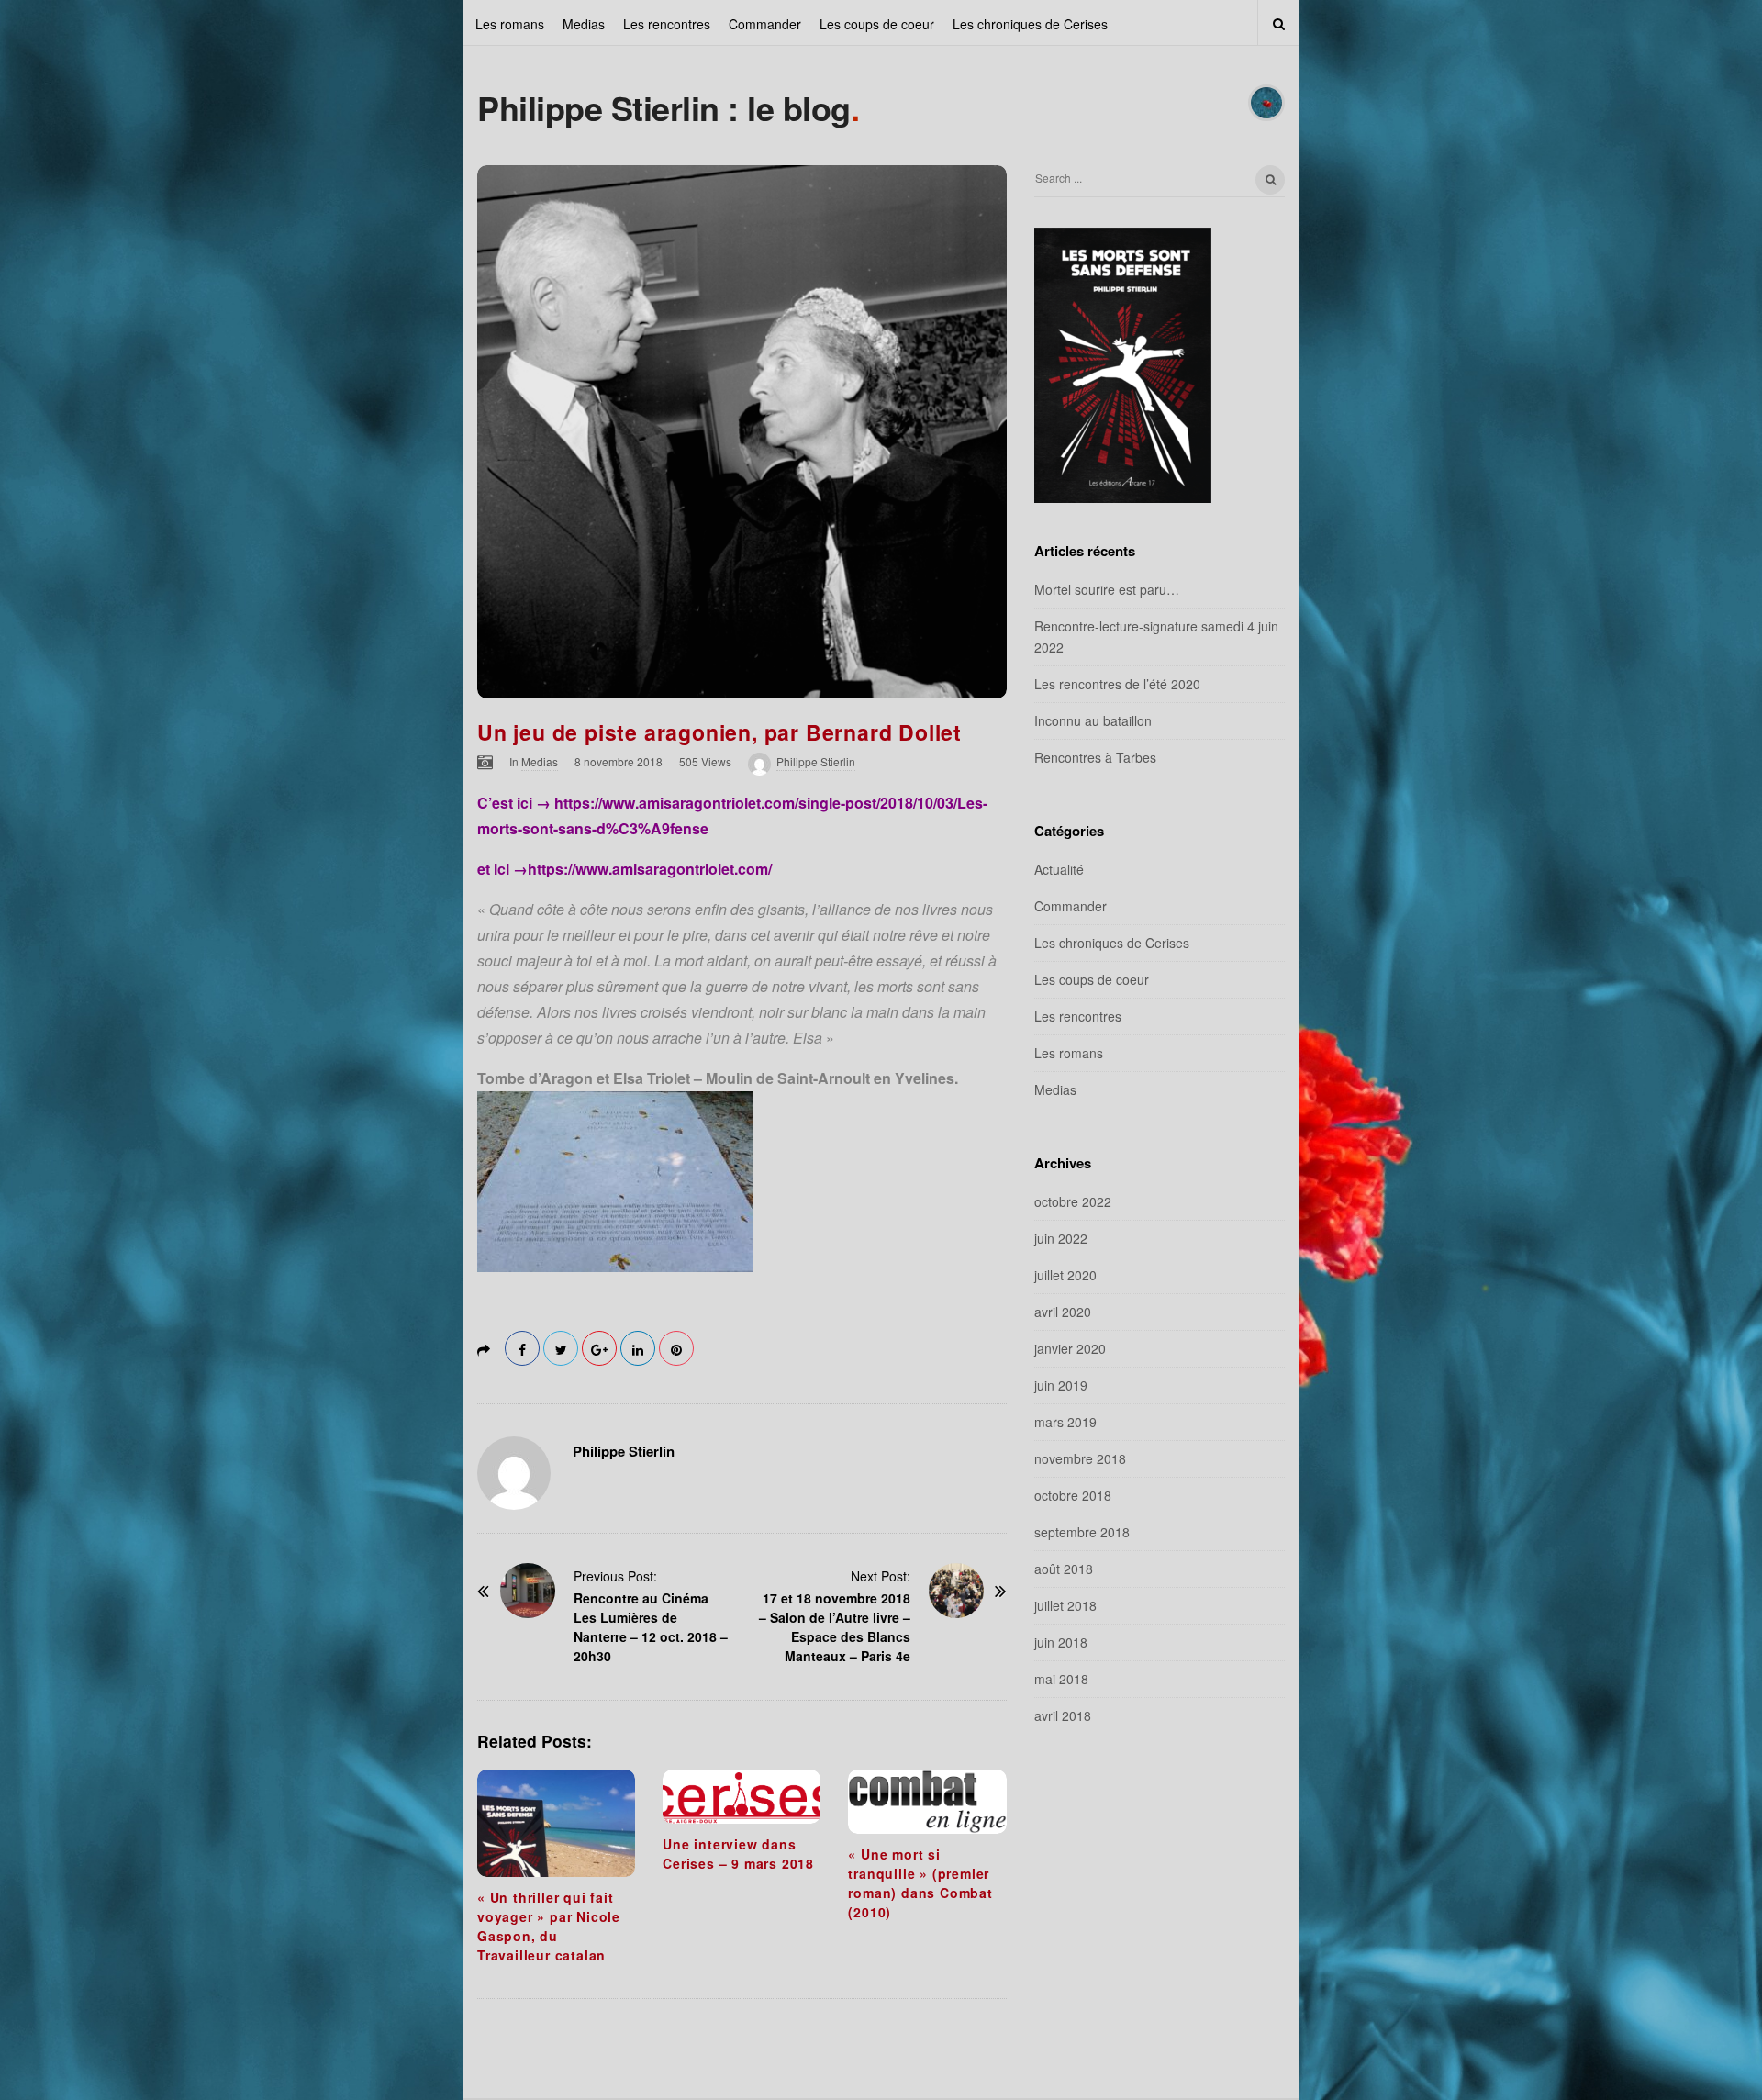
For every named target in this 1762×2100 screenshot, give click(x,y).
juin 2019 (1061, 1385)
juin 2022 (1061, 1238)
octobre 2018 (1073, 1495)
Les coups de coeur (877, 24)
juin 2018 (1061, 1642)
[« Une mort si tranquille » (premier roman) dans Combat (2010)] (927, 1802)
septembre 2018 (1082, 1532)
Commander (765, 24)
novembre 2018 (1080, 1458)
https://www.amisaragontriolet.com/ (650, 869)
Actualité (1059, 869)
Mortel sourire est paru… (1107, 589)
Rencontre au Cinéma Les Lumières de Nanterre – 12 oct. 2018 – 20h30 (651, 1627)
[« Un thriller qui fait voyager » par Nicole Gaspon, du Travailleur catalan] (556, 1823)
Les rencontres (667, 24)
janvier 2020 (1070, 1348)
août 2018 (1064, 1569)
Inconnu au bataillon (1093, 720)
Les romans (510, 24)
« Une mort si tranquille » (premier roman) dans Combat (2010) (920, 1883)
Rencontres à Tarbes (1095, 757)
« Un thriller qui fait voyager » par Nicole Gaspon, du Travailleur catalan (549, 1926)
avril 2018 (1063, 1715)
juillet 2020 (1065, 1275)
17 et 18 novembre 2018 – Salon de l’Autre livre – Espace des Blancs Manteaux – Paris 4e (835, 1627)
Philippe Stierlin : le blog (664, 107)
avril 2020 (1063, 1312)
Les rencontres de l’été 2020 (1117, 684)
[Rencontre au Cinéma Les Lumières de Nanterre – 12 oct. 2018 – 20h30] (528, 1591)
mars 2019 (1065, 1422)
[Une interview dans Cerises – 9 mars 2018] (742, 1797)
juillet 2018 (1065, 1605)
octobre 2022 (1073, 1201)
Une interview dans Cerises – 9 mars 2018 (738, 1854)
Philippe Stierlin (816, 761)
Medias (584, 24)
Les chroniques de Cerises (1030, 24)
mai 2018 (1061, 1679)
